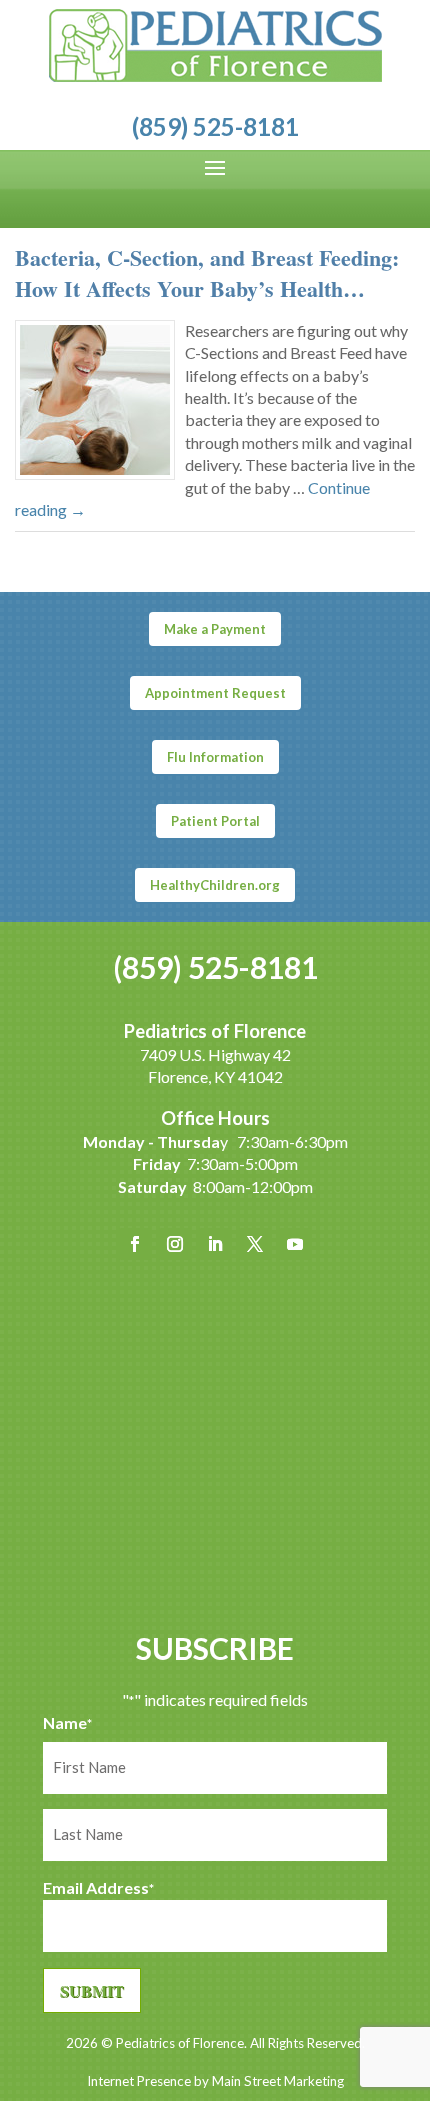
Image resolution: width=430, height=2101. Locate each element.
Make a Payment (215, 629)
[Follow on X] (255, 1244)
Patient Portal (215, 821)
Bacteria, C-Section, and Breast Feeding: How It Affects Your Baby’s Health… (207, 273)
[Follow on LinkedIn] (215, 1244)
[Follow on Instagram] (175, 1244)
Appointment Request (215, 693)
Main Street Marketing (278, 2081)
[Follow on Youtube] (295, 1244)
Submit (92, 1990)
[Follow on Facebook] (135, 1244)
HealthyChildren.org (215, 885)
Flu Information (215, 757)
